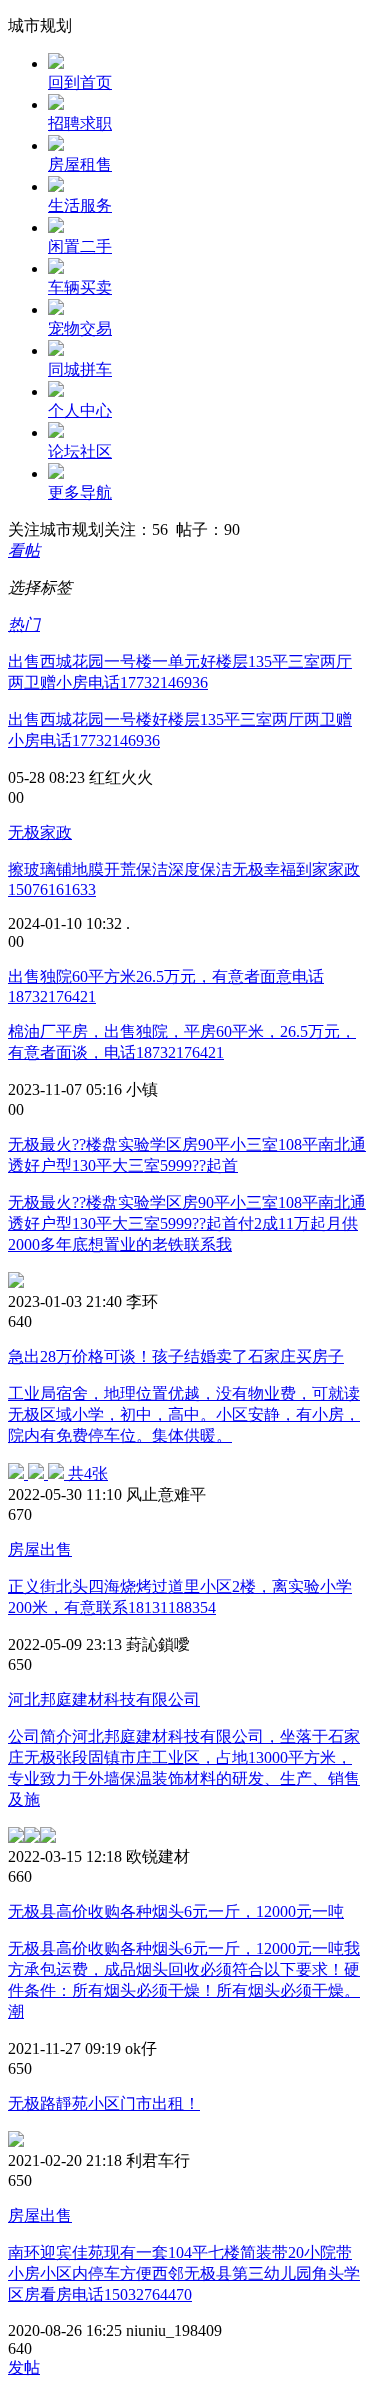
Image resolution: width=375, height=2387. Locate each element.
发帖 (24, 2367)
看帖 (24, 550)
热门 (24, 624)
